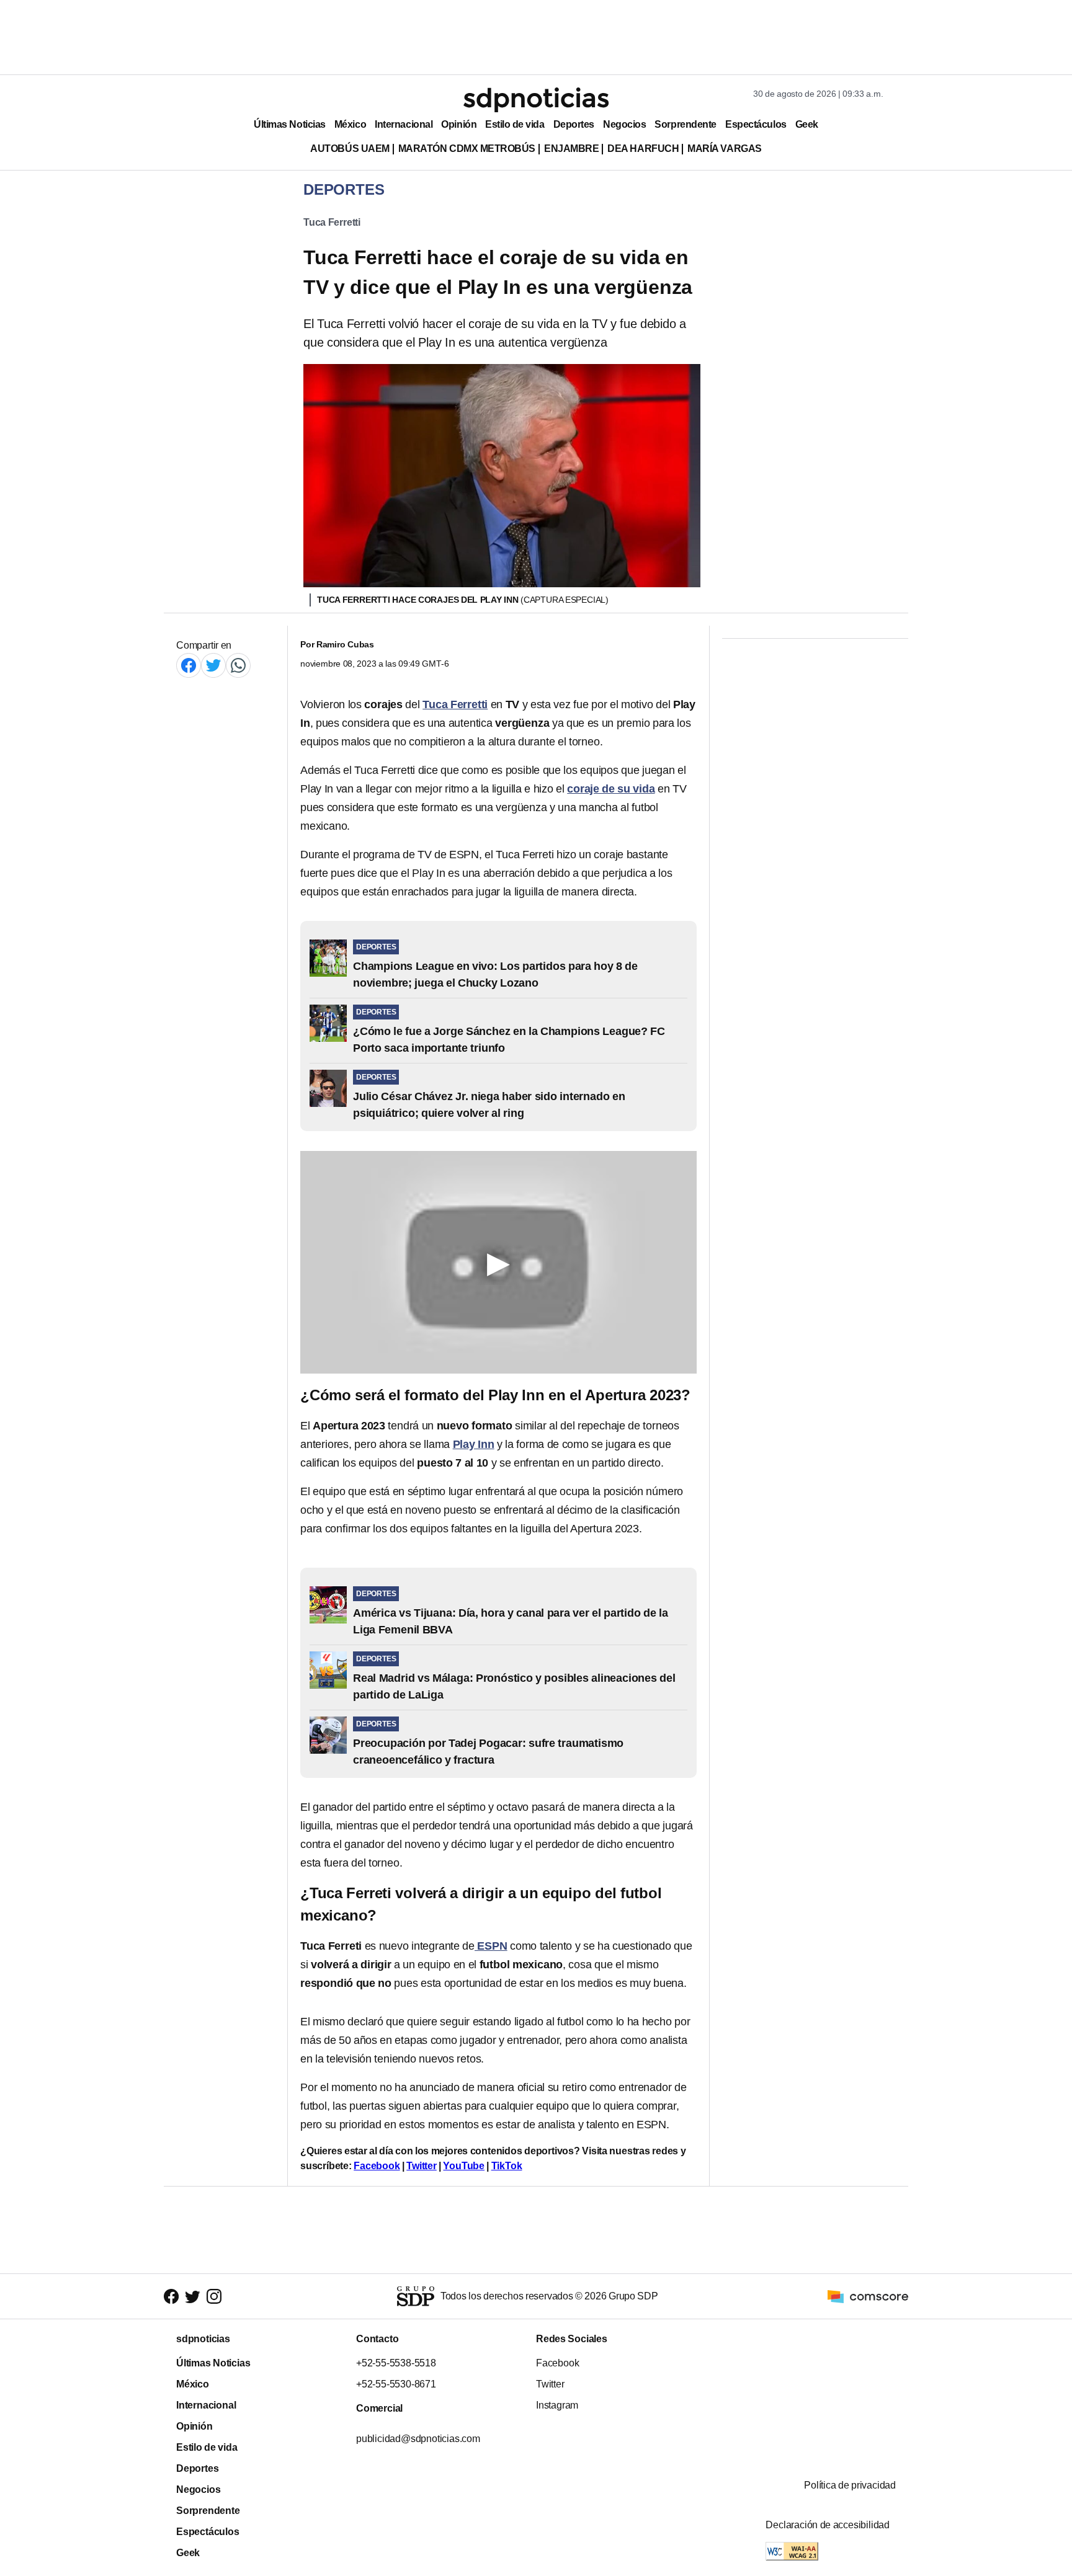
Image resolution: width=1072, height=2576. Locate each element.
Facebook (377, 2166)
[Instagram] (214, 2297)
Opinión (459, 124)
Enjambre (571, 149)
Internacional (404, 124)
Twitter (422, 2166)
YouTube (464, 2166)
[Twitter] (213, 665)
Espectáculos (756, 124)
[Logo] (536, 100)
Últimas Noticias (290, 124)
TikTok (507, 2166)
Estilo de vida (515, 124)
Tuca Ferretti (332, 222)
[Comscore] (868, 2295)
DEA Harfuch (643, 149)
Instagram (557, 2405)
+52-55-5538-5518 (396, 2363)
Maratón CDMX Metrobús (467, 149)
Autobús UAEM (350, 149)
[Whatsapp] (238, 665)
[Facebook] (189, 665)
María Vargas (724, 149)
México (350, 124)
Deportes (574, 124)
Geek (807, 124)
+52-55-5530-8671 (396, 2384)
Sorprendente (686, 124)
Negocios (624, 124)
